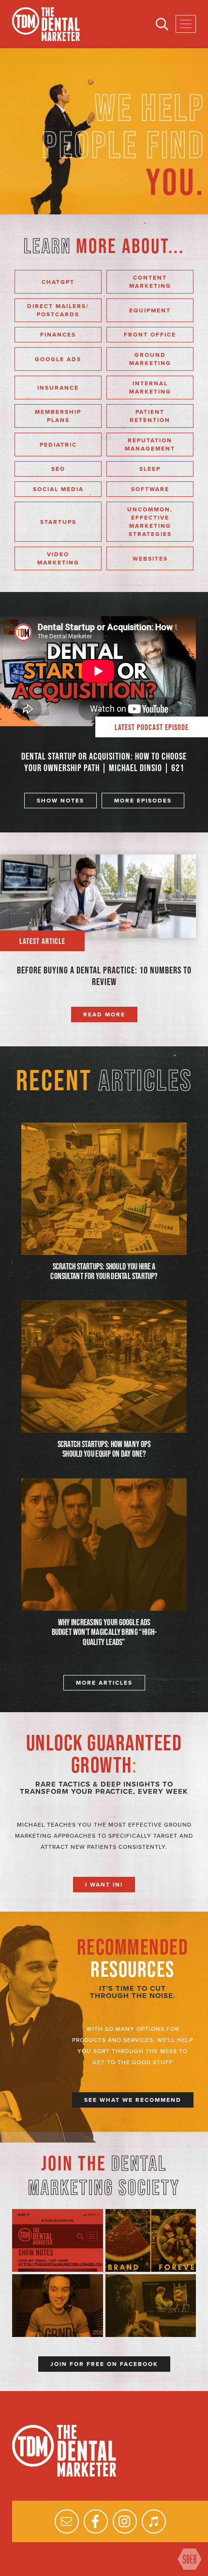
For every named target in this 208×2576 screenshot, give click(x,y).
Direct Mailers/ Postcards (58, 310)
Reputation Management (150, 444)
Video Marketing (58, 558)
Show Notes (60, 801)
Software (150, 489)
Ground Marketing (150, 359)
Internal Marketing (150, 387)
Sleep (150, 469)
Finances (58, 335)
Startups (58, 522)
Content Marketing (150, 282)
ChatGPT (58, 282)
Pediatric (58, 445)
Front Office (150, 335)
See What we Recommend (133, 2100)
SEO (58, 469)
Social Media (58, 489)
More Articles (104, 1683)
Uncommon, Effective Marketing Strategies (150, 522)
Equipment (150, 310)
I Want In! (104, 1885)
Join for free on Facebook (104, 2364)
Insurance (58, 388)
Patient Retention (150, 416)
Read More (104, 1014)
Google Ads (58, 359)
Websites (150, 559)
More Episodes (143, 801)
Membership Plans (58, 416)
